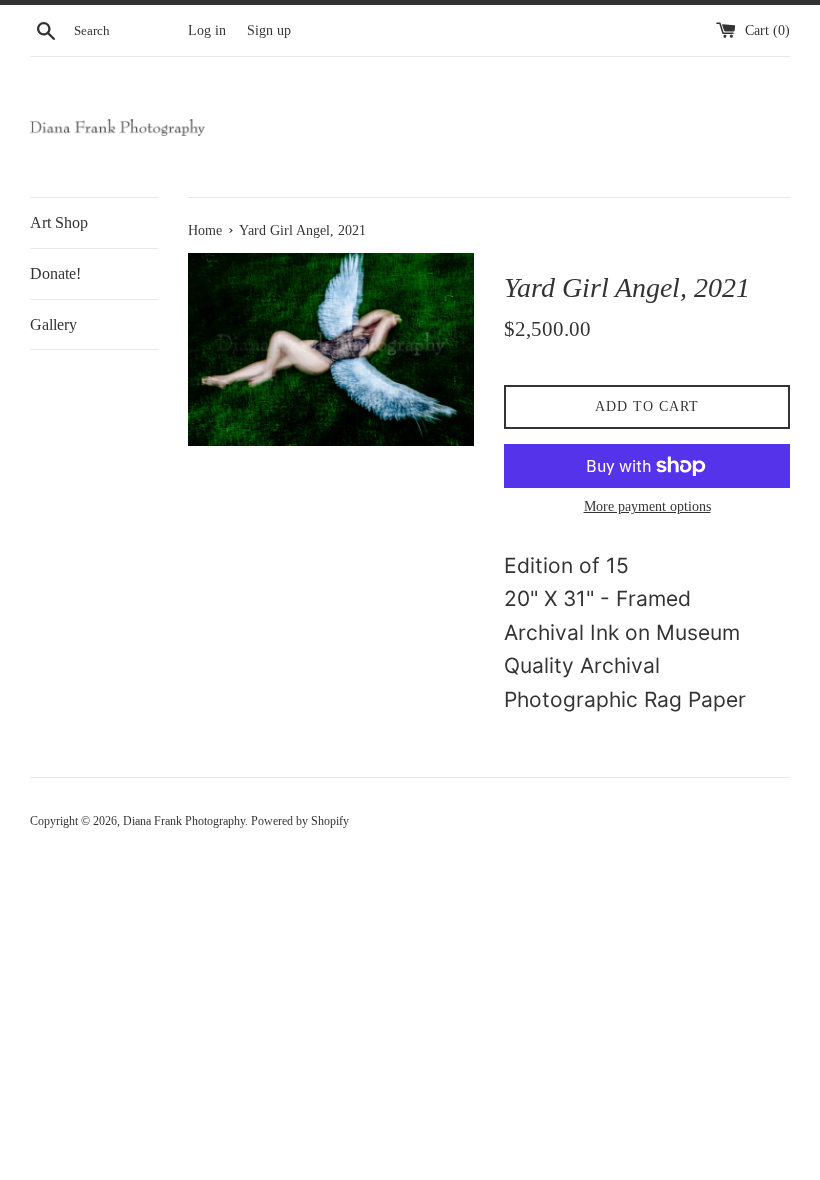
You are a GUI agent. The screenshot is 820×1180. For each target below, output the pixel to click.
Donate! (55, 273)
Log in (207, 30)
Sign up (269, 30)
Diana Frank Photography (184, 821)
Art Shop (59, 222)
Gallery (53, 324)
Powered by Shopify (300, 821)
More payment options (647, 506)
